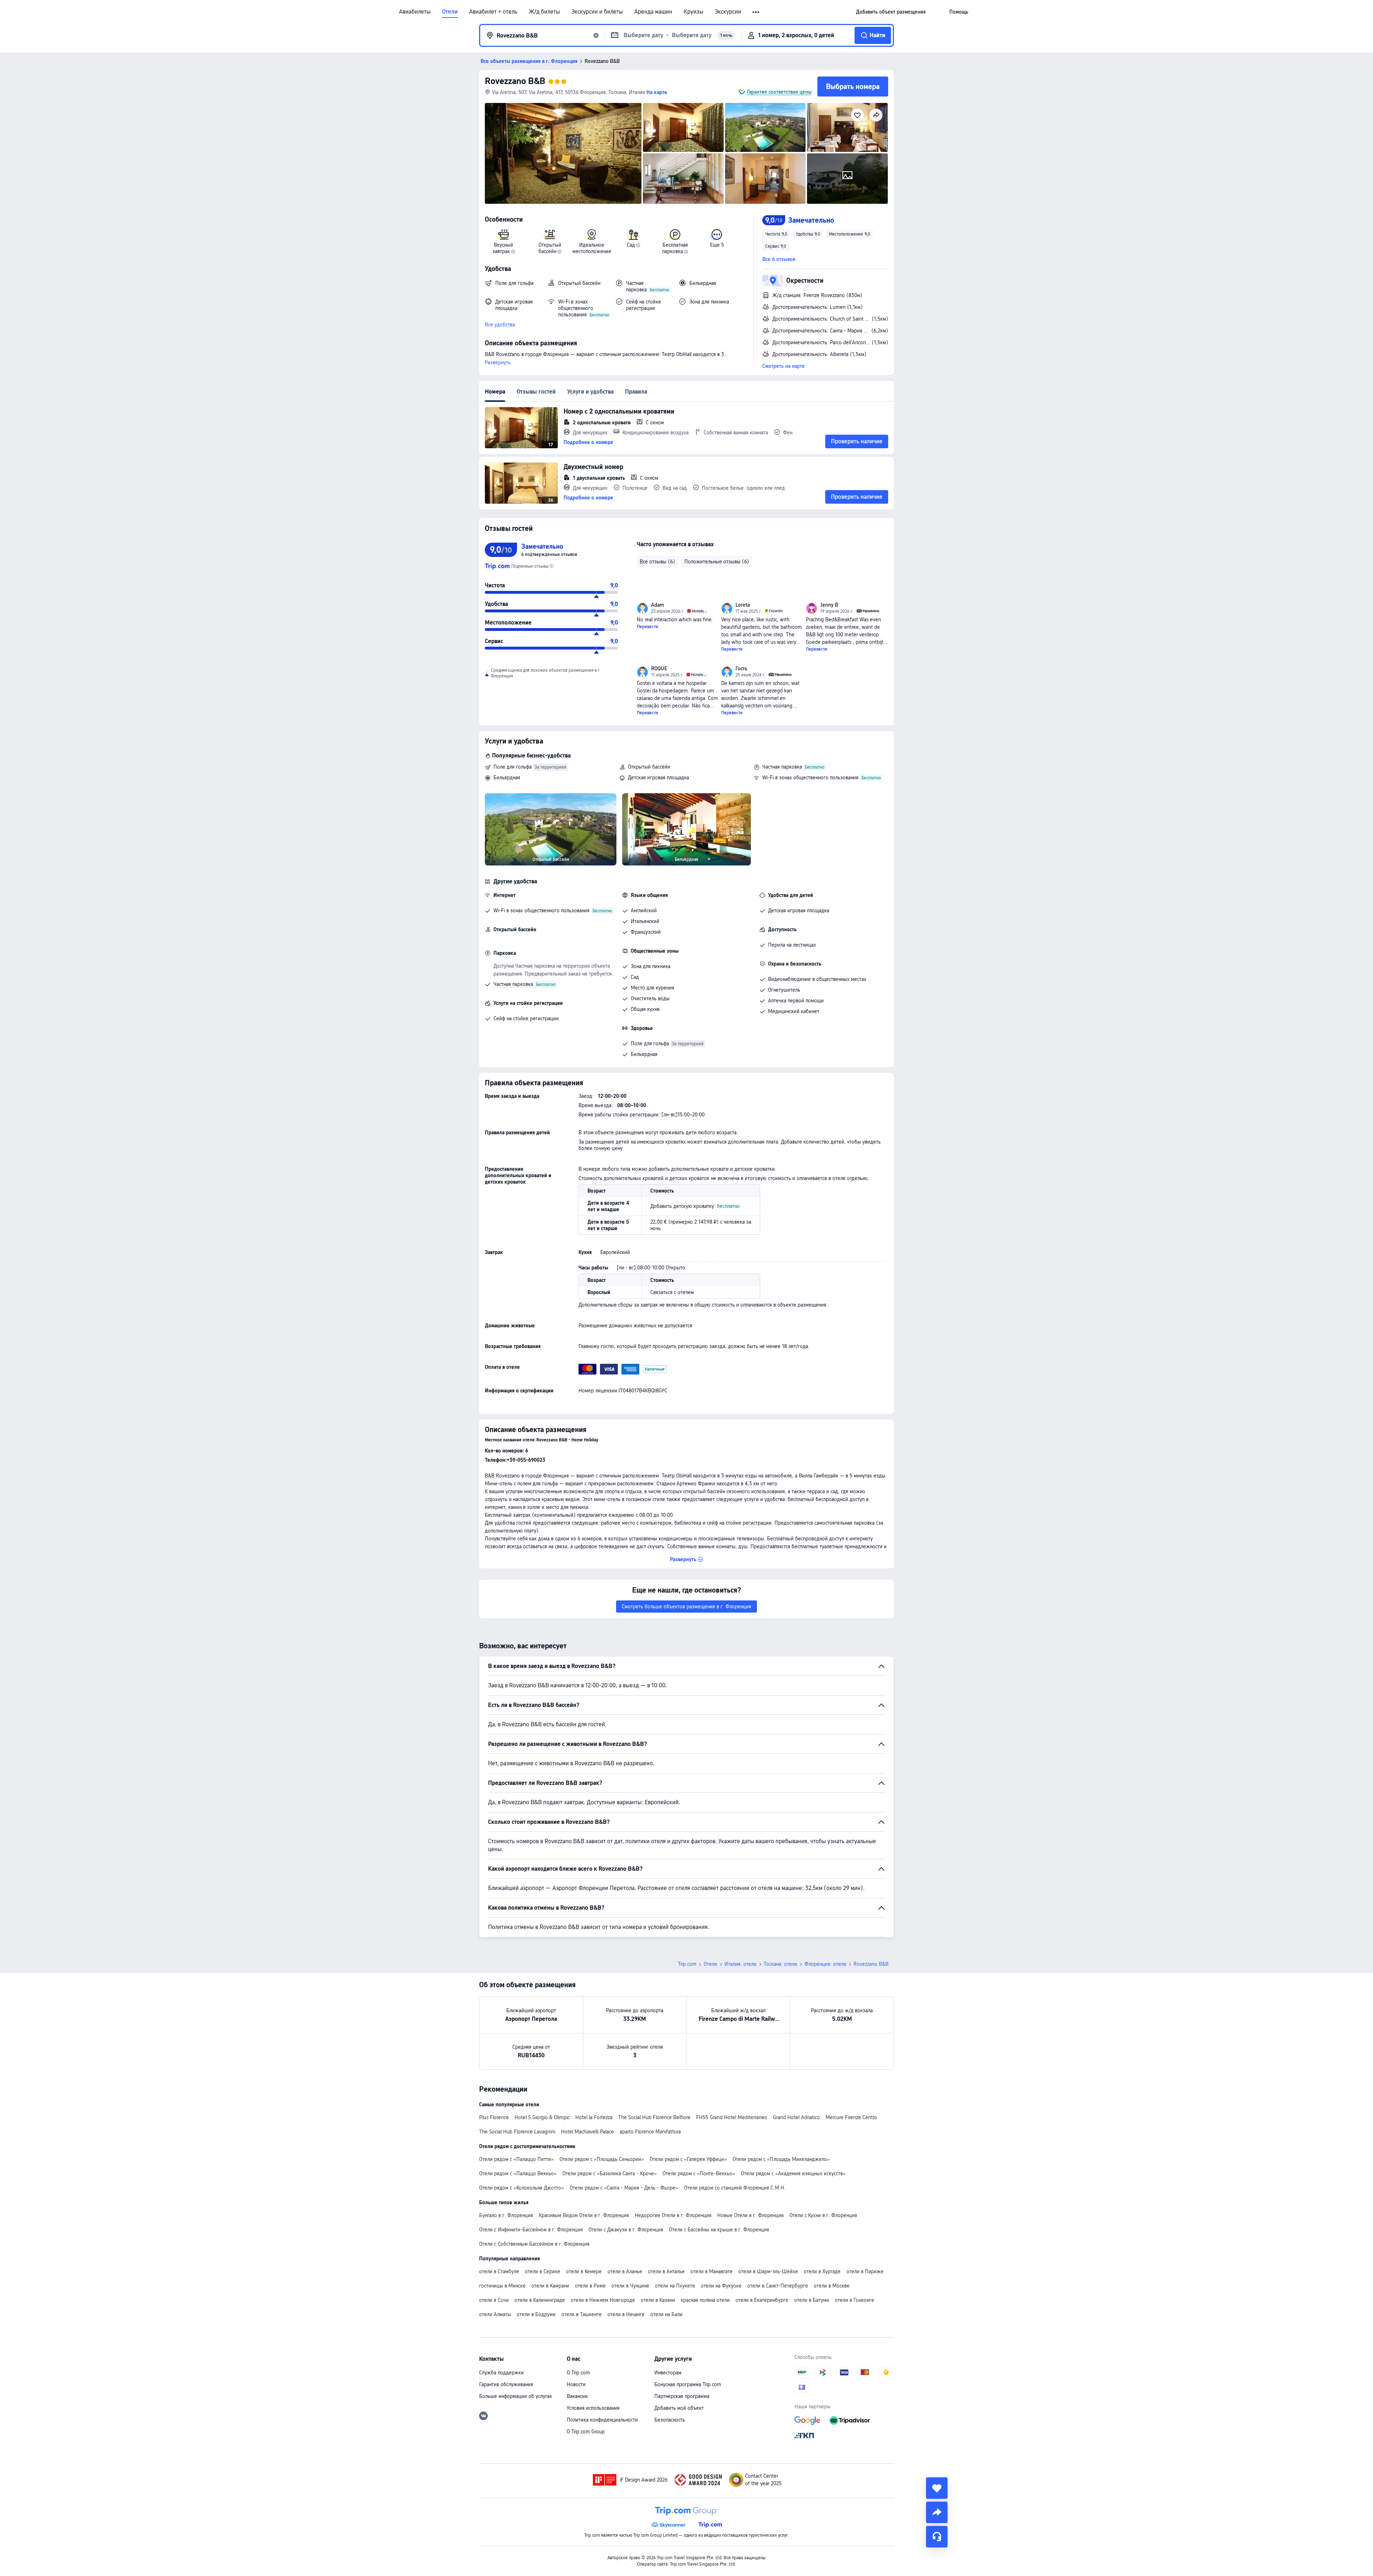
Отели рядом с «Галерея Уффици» (688, 2159)
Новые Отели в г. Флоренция (751, 2215)
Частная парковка (782, 767)
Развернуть (498, 362)
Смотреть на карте (784, 366)
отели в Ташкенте (582, 2314)
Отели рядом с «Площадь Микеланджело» (781, 2159)
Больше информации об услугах (516, 2396)
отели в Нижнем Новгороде (603, 2300)
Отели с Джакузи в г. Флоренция (626, 2230)
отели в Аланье (625, 2271)
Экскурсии (728, 12)
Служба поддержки (501, 2373)
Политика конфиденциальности (602, 2420)
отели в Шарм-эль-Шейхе (768, 2271)
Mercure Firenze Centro (851, 2117)
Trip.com (687, 1964)
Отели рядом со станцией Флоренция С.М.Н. (735, 2188)
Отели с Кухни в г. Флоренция (823, 2215)
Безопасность (670, 2420)
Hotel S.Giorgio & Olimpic (542, 2117)
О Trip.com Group (586, 2432)
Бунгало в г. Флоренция (506, 2215)
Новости (576, 2384)
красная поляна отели (705, 2300)
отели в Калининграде (540, 2300)
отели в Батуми (812, 2300)
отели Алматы (495, 2314)
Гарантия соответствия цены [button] (779, 92)
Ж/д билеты (544, 12)
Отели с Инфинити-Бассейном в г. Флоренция (531, 2230)
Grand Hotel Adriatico (796, 2117)
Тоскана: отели (781, 1964)
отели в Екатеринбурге (762, 2300)
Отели (450, 12)
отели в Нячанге (626, 2314)
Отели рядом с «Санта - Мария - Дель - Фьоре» (624, 2188)
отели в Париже (865, 2271)
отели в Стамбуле (499, 2271)
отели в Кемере (584, 2271)
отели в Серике (543, 2271)
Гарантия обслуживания (506, 2384)
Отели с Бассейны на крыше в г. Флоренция (719, 2230)
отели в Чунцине (630, 2286)
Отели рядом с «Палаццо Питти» (516, 2159)
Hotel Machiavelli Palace (587, 2132)
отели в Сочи (494, 2300)
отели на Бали (666, 2314)
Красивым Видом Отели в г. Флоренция (584, 2215)
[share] (937, 2512)
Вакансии (577, 2396)
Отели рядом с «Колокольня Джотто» (521, 2188)
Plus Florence (494, 2117)
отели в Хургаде (822, 2271)
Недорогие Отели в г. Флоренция (673, 2215)
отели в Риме (590, 2286)
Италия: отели (740, 1964)
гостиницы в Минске (502, 2286)
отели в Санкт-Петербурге (778, 2286)
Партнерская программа (682, 2396)
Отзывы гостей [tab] (536, 392)
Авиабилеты (415, 12)
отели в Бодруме (536, 2314)
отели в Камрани (550, 2286)
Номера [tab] (495, 392)
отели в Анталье (666, 2271)
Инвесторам (668, 2373)
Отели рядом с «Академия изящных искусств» (793, 2173)
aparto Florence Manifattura (650, 2132)
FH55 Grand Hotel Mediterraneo (732, 2117)
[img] (563, 153)
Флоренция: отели (825, 1964)
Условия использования (593, 2408)
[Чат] (937, 2537)
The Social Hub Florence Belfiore (654, 2117)
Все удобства (500, 325)
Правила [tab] (636, 392)
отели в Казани (658, 2300)
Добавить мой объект (679, 2408)
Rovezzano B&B (515, 81)
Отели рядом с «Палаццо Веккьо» (518, 2173)
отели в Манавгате (712, 2271)
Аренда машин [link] (653, 12)
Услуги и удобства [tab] (590, 392)
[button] (756, 12)
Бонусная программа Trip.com (688, 2384)
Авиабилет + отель (493, 12)
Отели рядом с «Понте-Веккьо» (699, 2173)
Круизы (693, 12)
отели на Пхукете (675, 2286)
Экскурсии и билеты (597, 12)
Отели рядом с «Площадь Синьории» (602, 2159)
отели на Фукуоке (721, 2286)
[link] (891, 12)
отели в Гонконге (855, 2300)
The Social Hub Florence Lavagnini (517, 2132)
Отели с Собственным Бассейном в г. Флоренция (534, 2244)
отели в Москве (832, 2286)
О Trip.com (578, 2373)
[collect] (937, 2488)
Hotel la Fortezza (594, 2117)
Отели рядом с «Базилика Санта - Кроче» (610, 2173)
